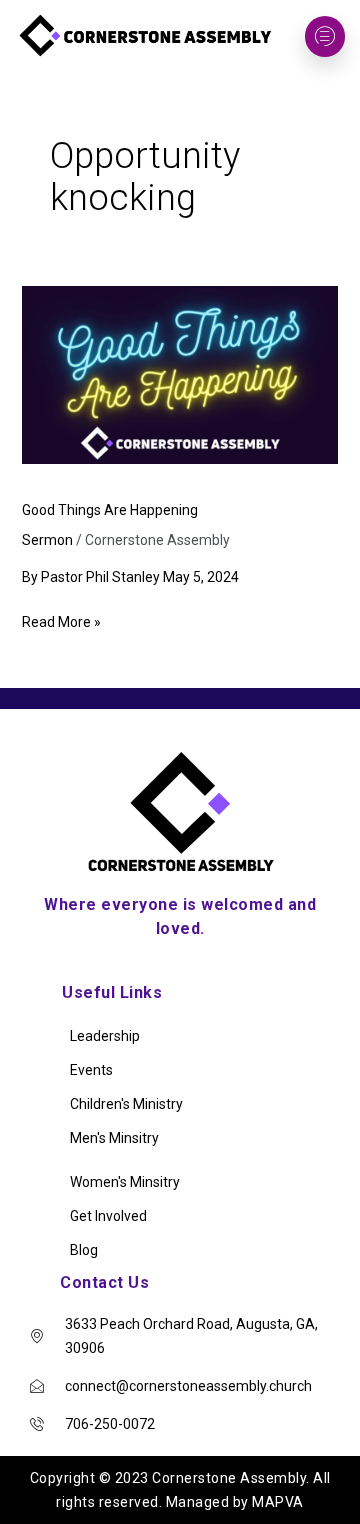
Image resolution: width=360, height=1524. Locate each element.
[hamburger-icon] (325, 36)
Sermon (47, 540)
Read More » (61, 620)
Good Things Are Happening (110, 510)
